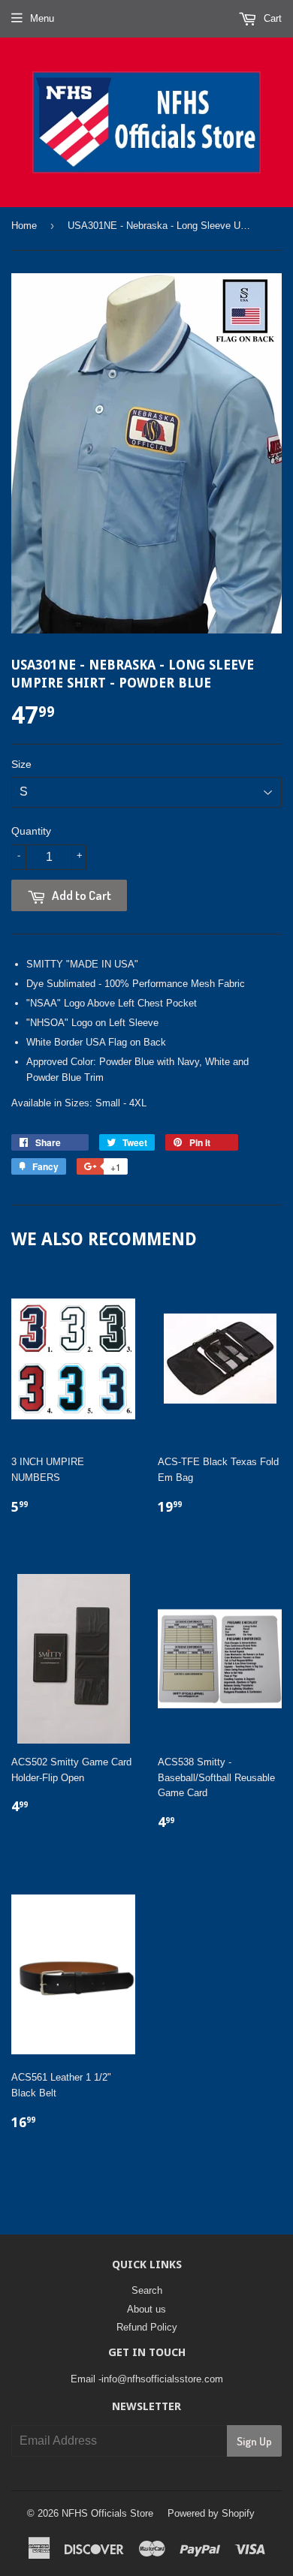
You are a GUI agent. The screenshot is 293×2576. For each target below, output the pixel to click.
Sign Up (254, 2441)
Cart (271, 18)
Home (24, 226)
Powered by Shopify (211, 2513)
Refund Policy (147, 2327)
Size (21, 764)
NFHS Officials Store (107, 2513)
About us (146, 2309)
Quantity (31, 831)
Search (147, 2290)
